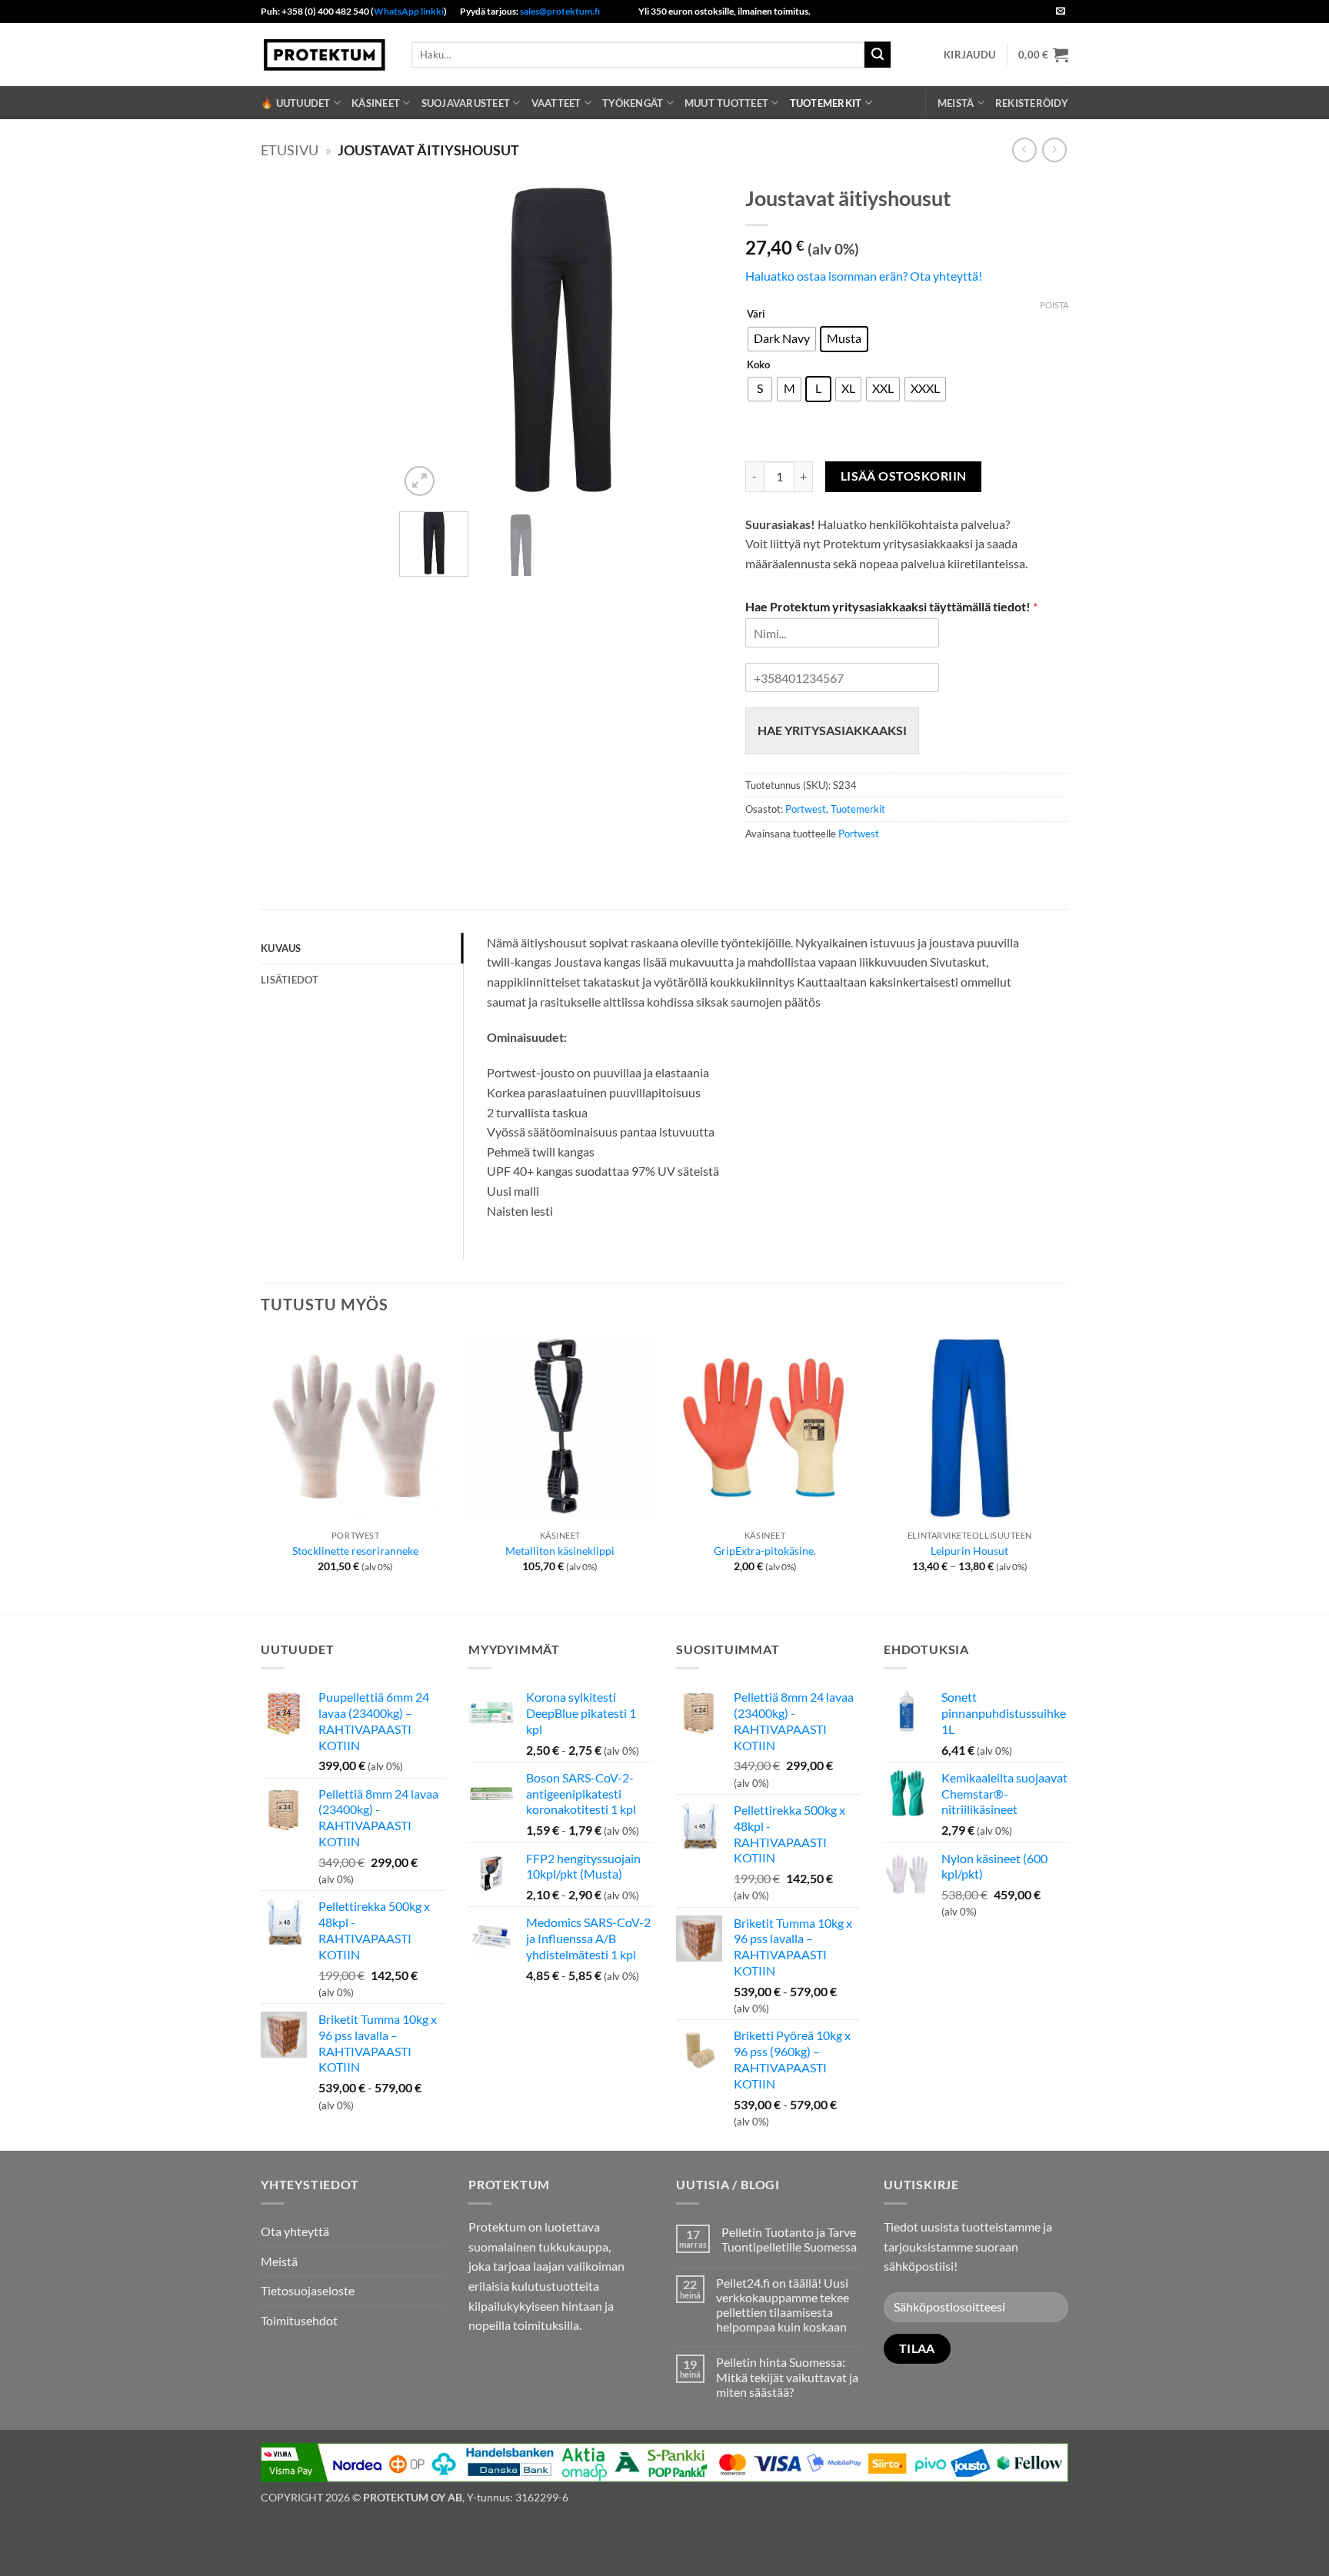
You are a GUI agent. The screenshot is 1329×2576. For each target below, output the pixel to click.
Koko (758, 365)
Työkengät (633, 103)
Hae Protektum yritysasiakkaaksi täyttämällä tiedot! (891, 606)
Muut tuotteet (726, 103)
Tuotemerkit (826, 103)
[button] (969, 55)
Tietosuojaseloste (308, 2290)
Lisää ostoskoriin (904, 476)
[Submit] (878, 55)
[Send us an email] (1061, 12)
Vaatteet (556, 103)
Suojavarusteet (466, 103)
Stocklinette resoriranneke (355, 1551)
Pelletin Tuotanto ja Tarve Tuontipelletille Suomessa (789, 2239)
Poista (1054, 305)
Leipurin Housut (969, 1551)
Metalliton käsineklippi (560, 1551)
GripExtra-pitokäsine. (765, 1551)
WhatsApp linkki (409, 11)
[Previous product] (1054, 150)
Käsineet (376, 103)
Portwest (806, 809)
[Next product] (1024, 150)
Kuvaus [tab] (281, 948)
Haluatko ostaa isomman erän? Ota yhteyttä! (864, 276)
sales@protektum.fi (560, 11)
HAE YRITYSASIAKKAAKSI (832, 730)
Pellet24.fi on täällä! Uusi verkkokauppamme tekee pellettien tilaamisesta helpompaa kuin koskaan (783, 2305)
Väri (756, 315)
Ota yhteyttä (295, 2231)
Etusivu (290, 150)
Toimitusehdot (299, 2320)
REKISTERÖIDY (1032, 103)
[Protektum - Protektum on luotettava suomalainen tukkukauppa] (325, 54)
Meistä (956, 103)
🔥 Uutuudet (296, 103)
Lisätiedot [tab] (290, 980)
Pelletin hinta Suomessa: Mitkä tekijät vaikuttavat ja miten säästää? (787, 2376)
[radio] (782, 339)
